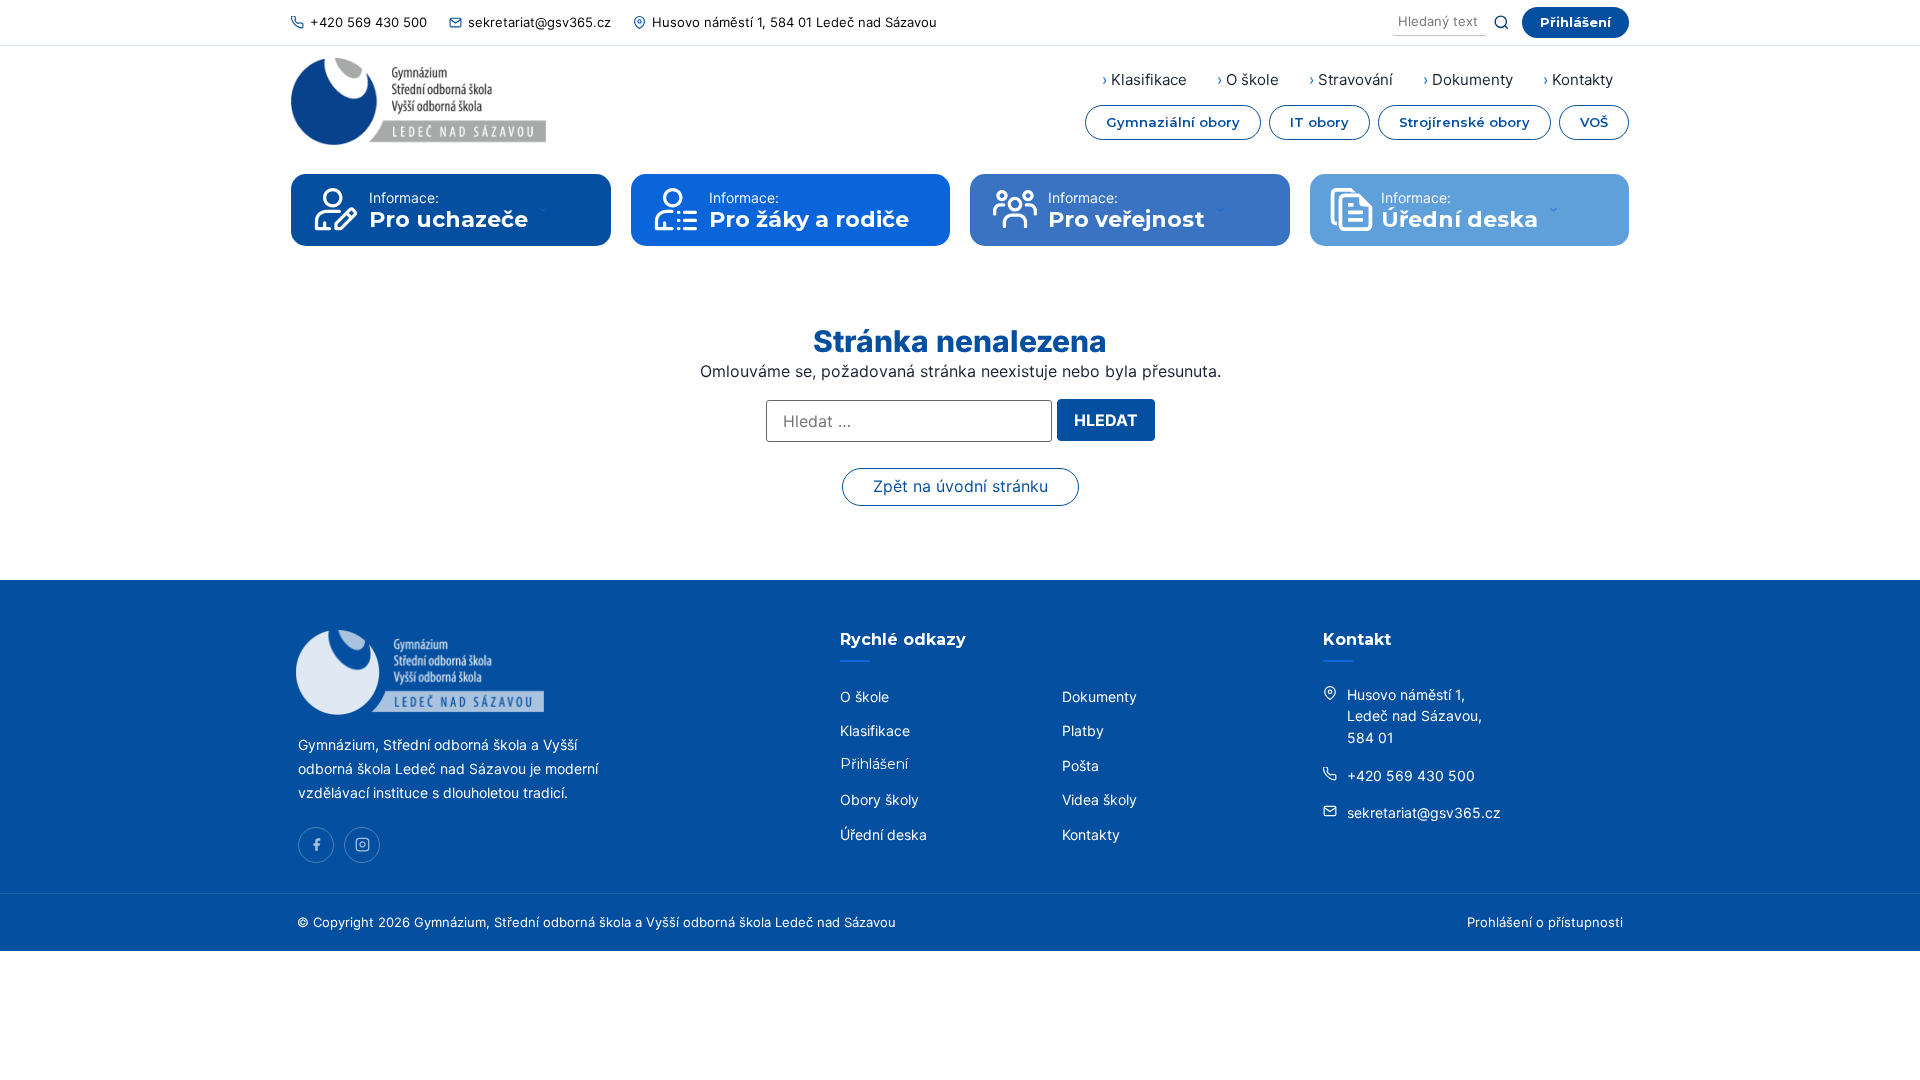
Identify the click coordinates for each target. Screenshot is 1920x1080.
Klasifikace (1149, 79)
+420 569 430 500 (368, 22)
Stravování (1355, 79)
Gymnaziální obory (1173, 122)
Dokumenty (1472, 79)
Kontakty (1582, 79)
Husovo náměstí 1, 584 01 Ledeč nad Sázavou (794, 22)
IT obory (1319, 122)
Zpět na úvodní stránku (960, 486)
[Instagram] (362, 845)
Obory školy (879, 799)
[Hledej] (1501, 22)
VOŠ (1594, 122)
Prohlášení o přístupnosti (1545, 922)
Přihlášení (1575, 22)
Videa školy (1099, 799)
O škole (1252, 79)
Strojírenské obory (1464, 122)
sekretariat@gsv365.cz (539, 22)
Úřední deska (883, 834)
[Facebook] (316, 845)
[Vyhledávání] (1439, 22)
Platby (1083, 730)
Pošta (1080, 765)
